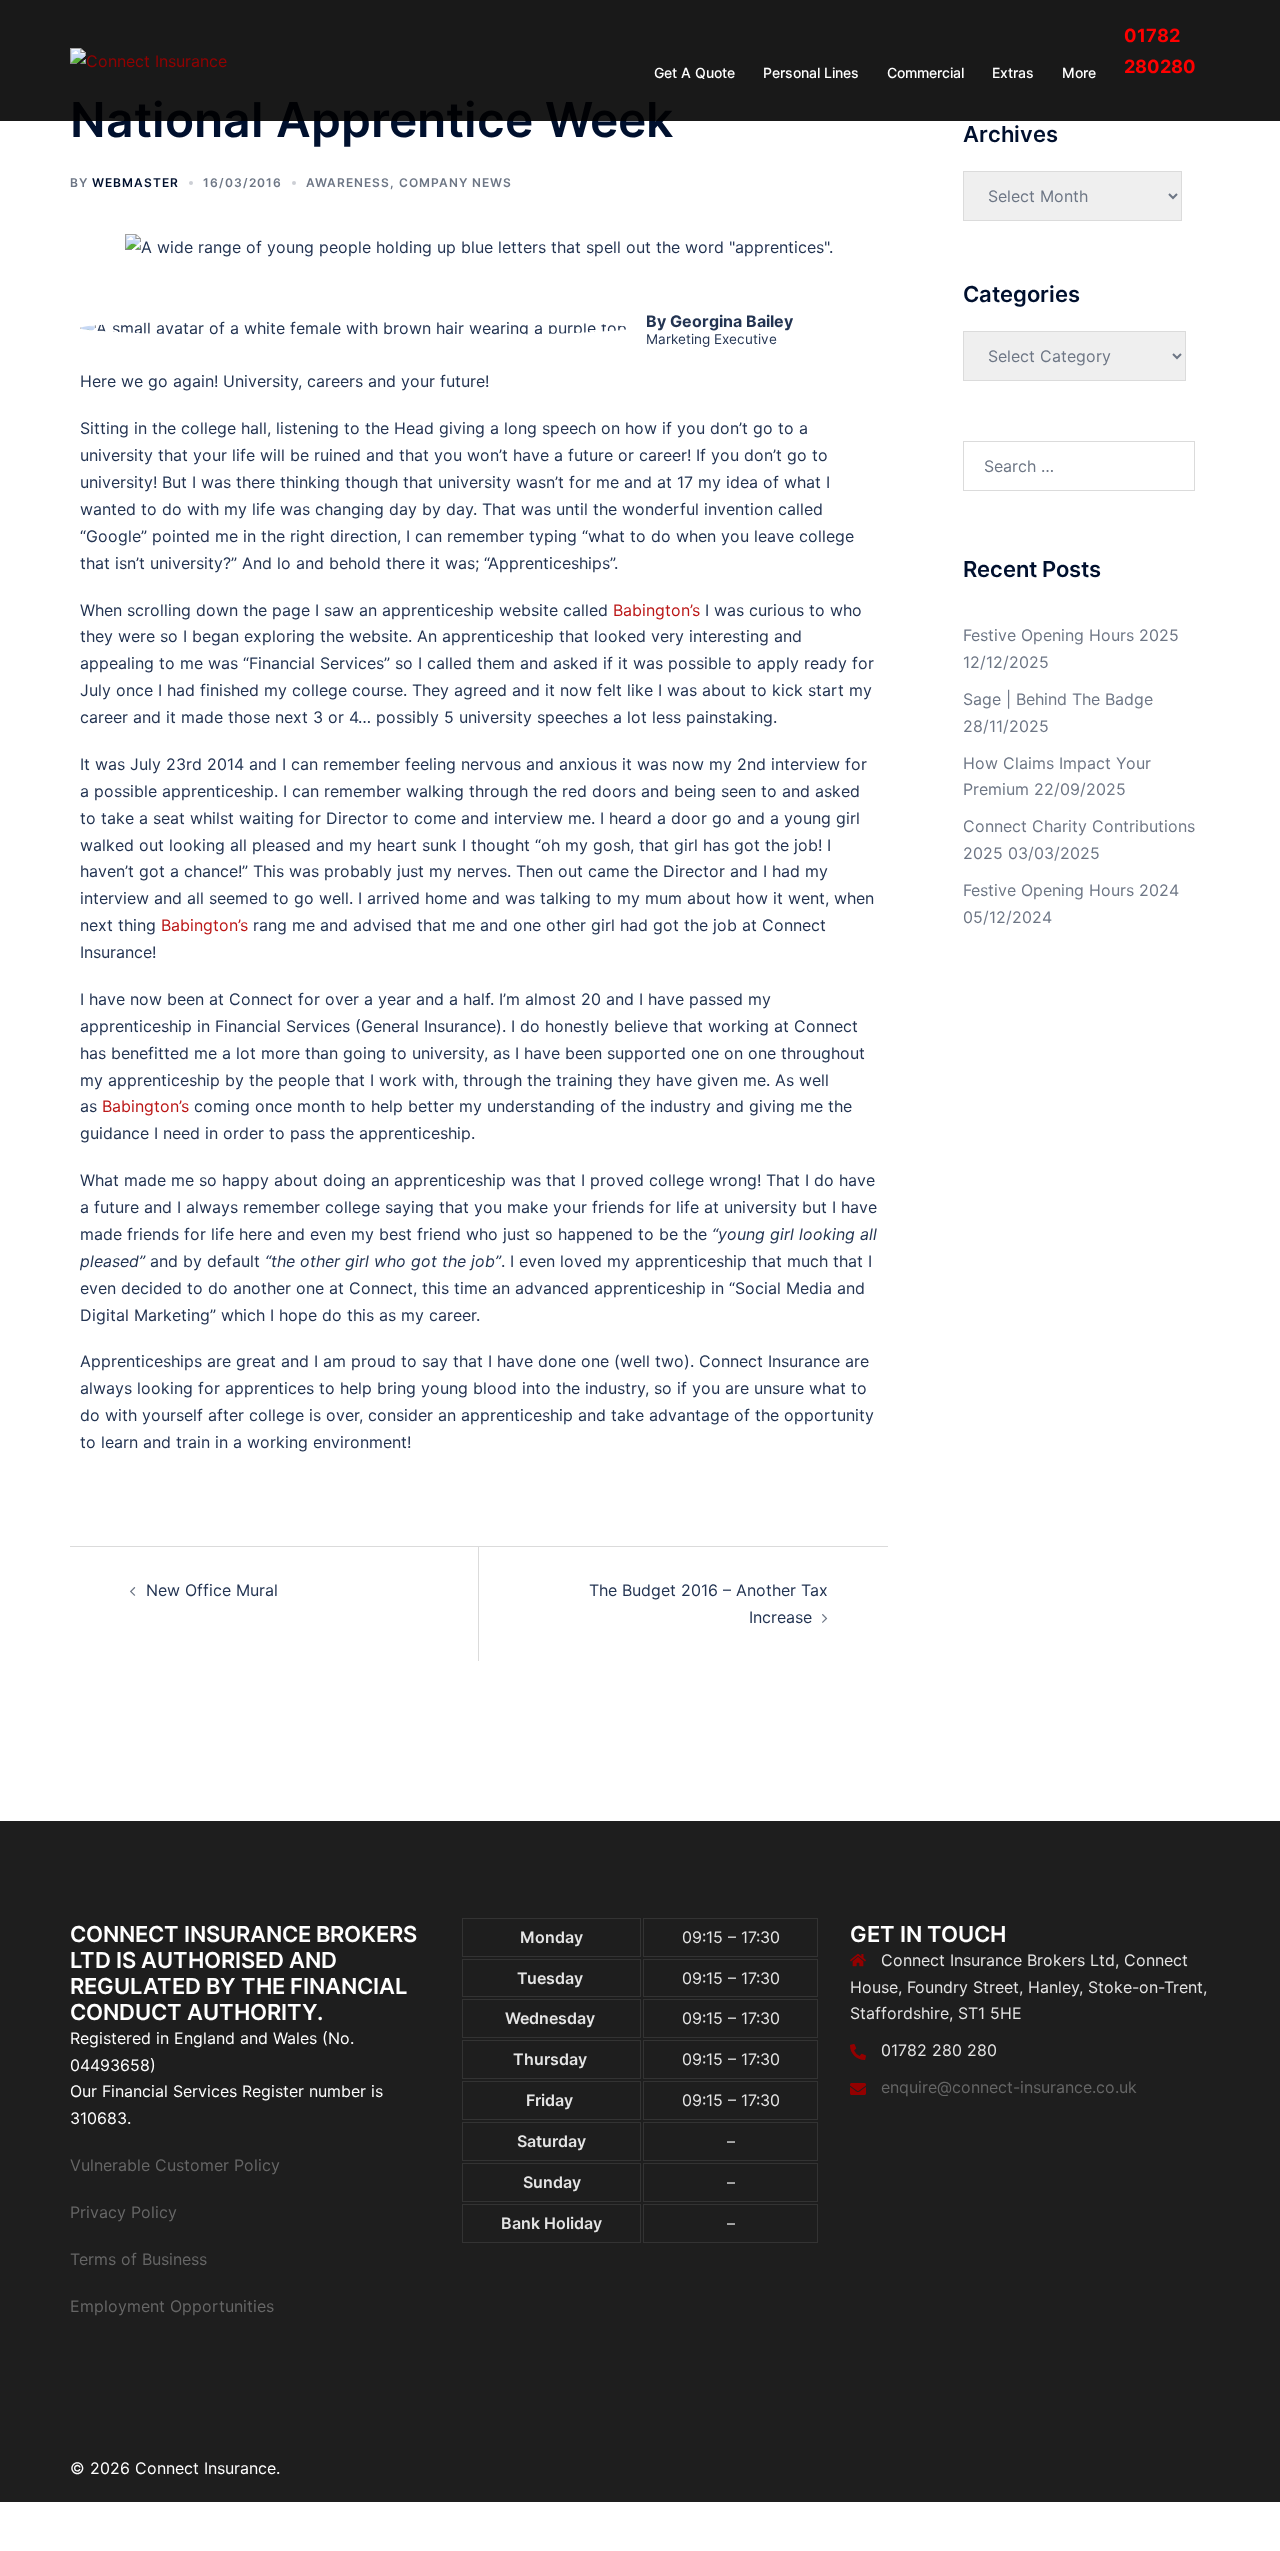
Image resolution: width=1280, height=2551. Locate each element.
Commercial (925, 72)
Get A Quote (694, 72)
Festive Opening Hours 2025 (1071, 635)
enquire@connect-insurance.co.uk (1009, 2087)
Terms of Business (138, 2259)
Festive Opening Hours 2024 (1071, 890)
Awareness (348, 182)
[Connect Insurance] (148, 60)
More (1079, 72)
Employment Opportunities (172, 2306)
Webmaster (135, 182)
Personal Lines (811, 72)
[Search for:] (1079, 466)
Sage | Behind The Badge (1058, 699)
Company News (455, 182)
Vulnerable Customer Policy (175, 2165)
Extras (1013, 72)
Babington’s (656, 610)
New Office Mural (212, 1590)
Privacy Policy (123, 2212)
